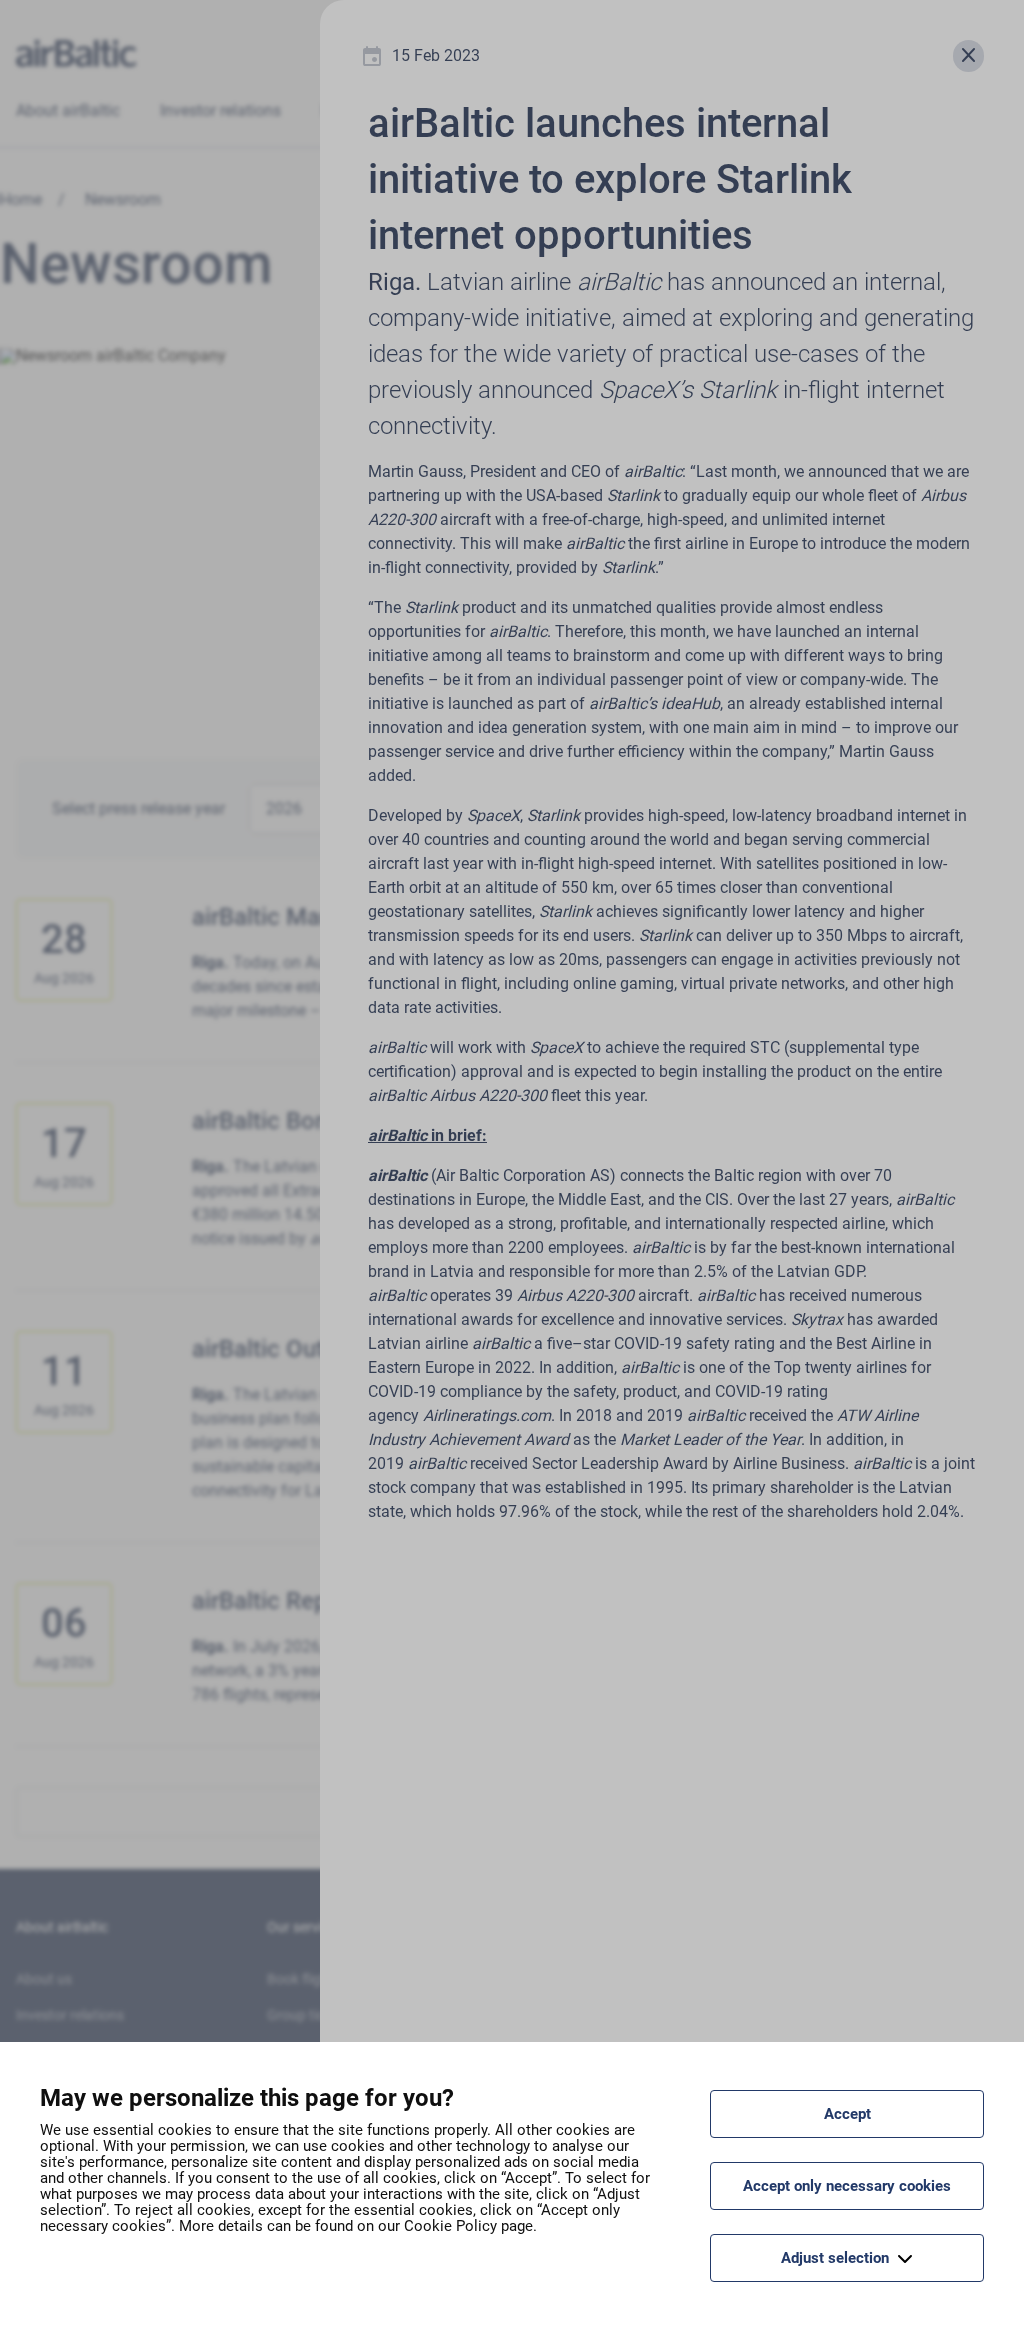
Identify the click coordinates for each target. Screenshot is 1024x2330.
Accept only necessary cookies (847, 2186)
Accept (847, 2114)
